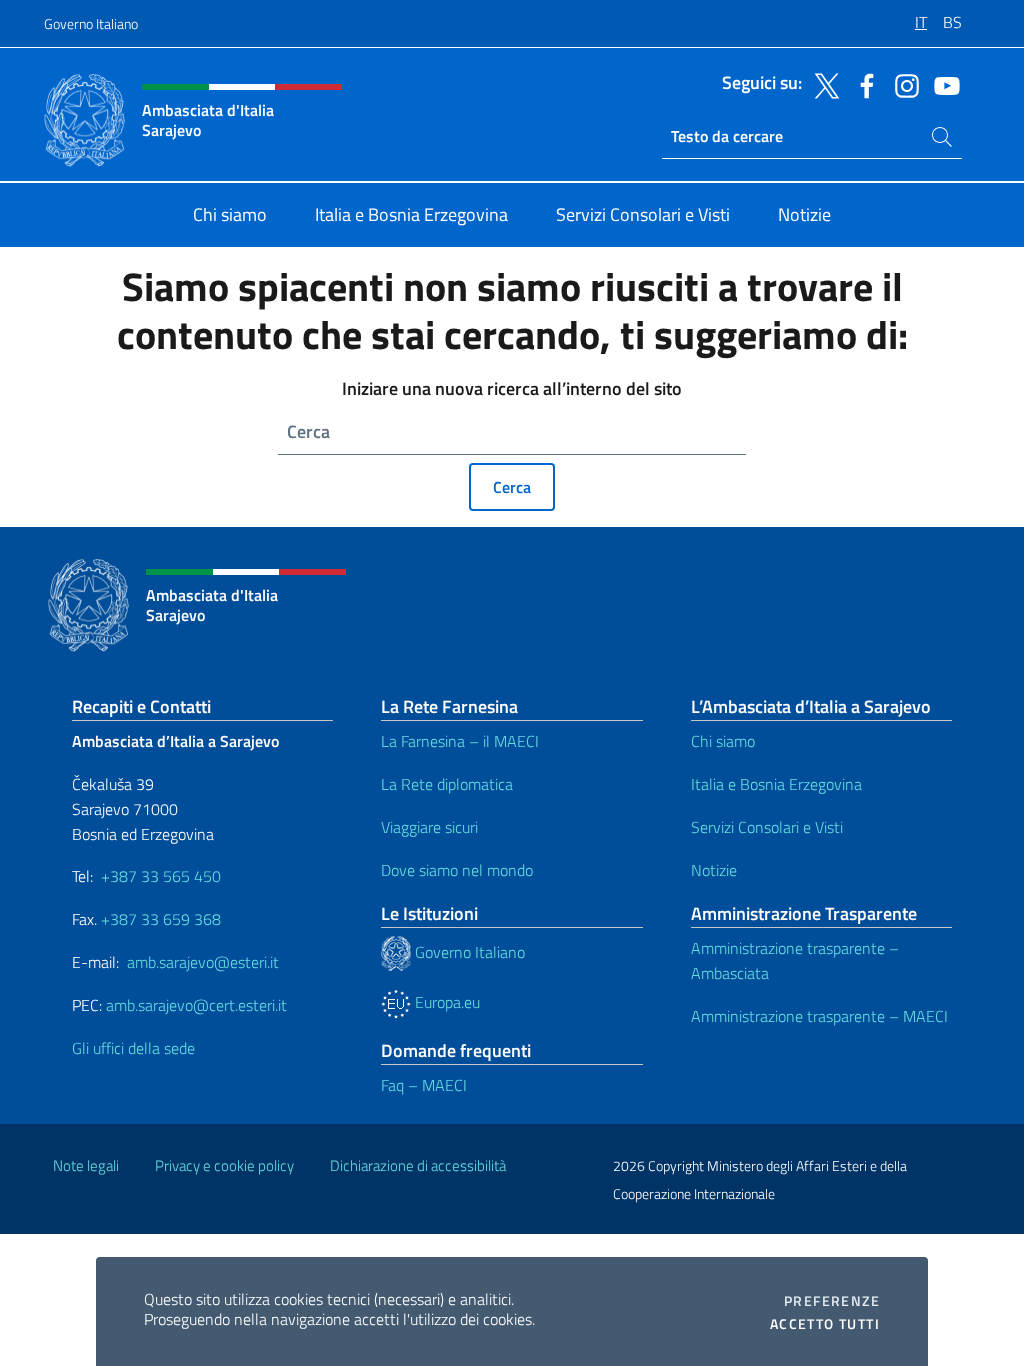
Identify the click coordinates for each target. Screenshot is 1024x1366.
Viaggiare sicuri (429, 827)
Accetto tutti (825, 1324)
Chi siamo (723, 741)
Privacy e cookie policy (224, 1165)
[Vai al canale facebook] (862, 84)
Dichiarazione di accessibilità (418, 1165)
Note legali (86, 1165)
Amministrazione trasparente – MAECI (819, 1016)
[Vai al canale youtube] (942, 84)
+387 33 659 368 (161, 919)
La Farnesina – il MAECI (460, 741)
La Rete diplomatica (447, 784)
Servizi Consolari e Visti (767, 827)
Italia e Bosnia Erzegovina (776, 784)
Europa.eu (445, 1002)
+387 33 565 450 (161, 876)
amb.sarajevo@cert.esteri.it (196, 1005)
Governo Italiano (91, 23)
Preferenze (832, 1301)
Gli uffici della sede (133, 1048)
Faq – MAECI (424, 1085)
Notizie (714, 870)
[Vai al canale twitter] (822, 84)
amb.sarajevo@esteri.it (203, 962)
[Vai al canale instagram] (902, 84)
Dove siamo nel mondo (457, 870)
